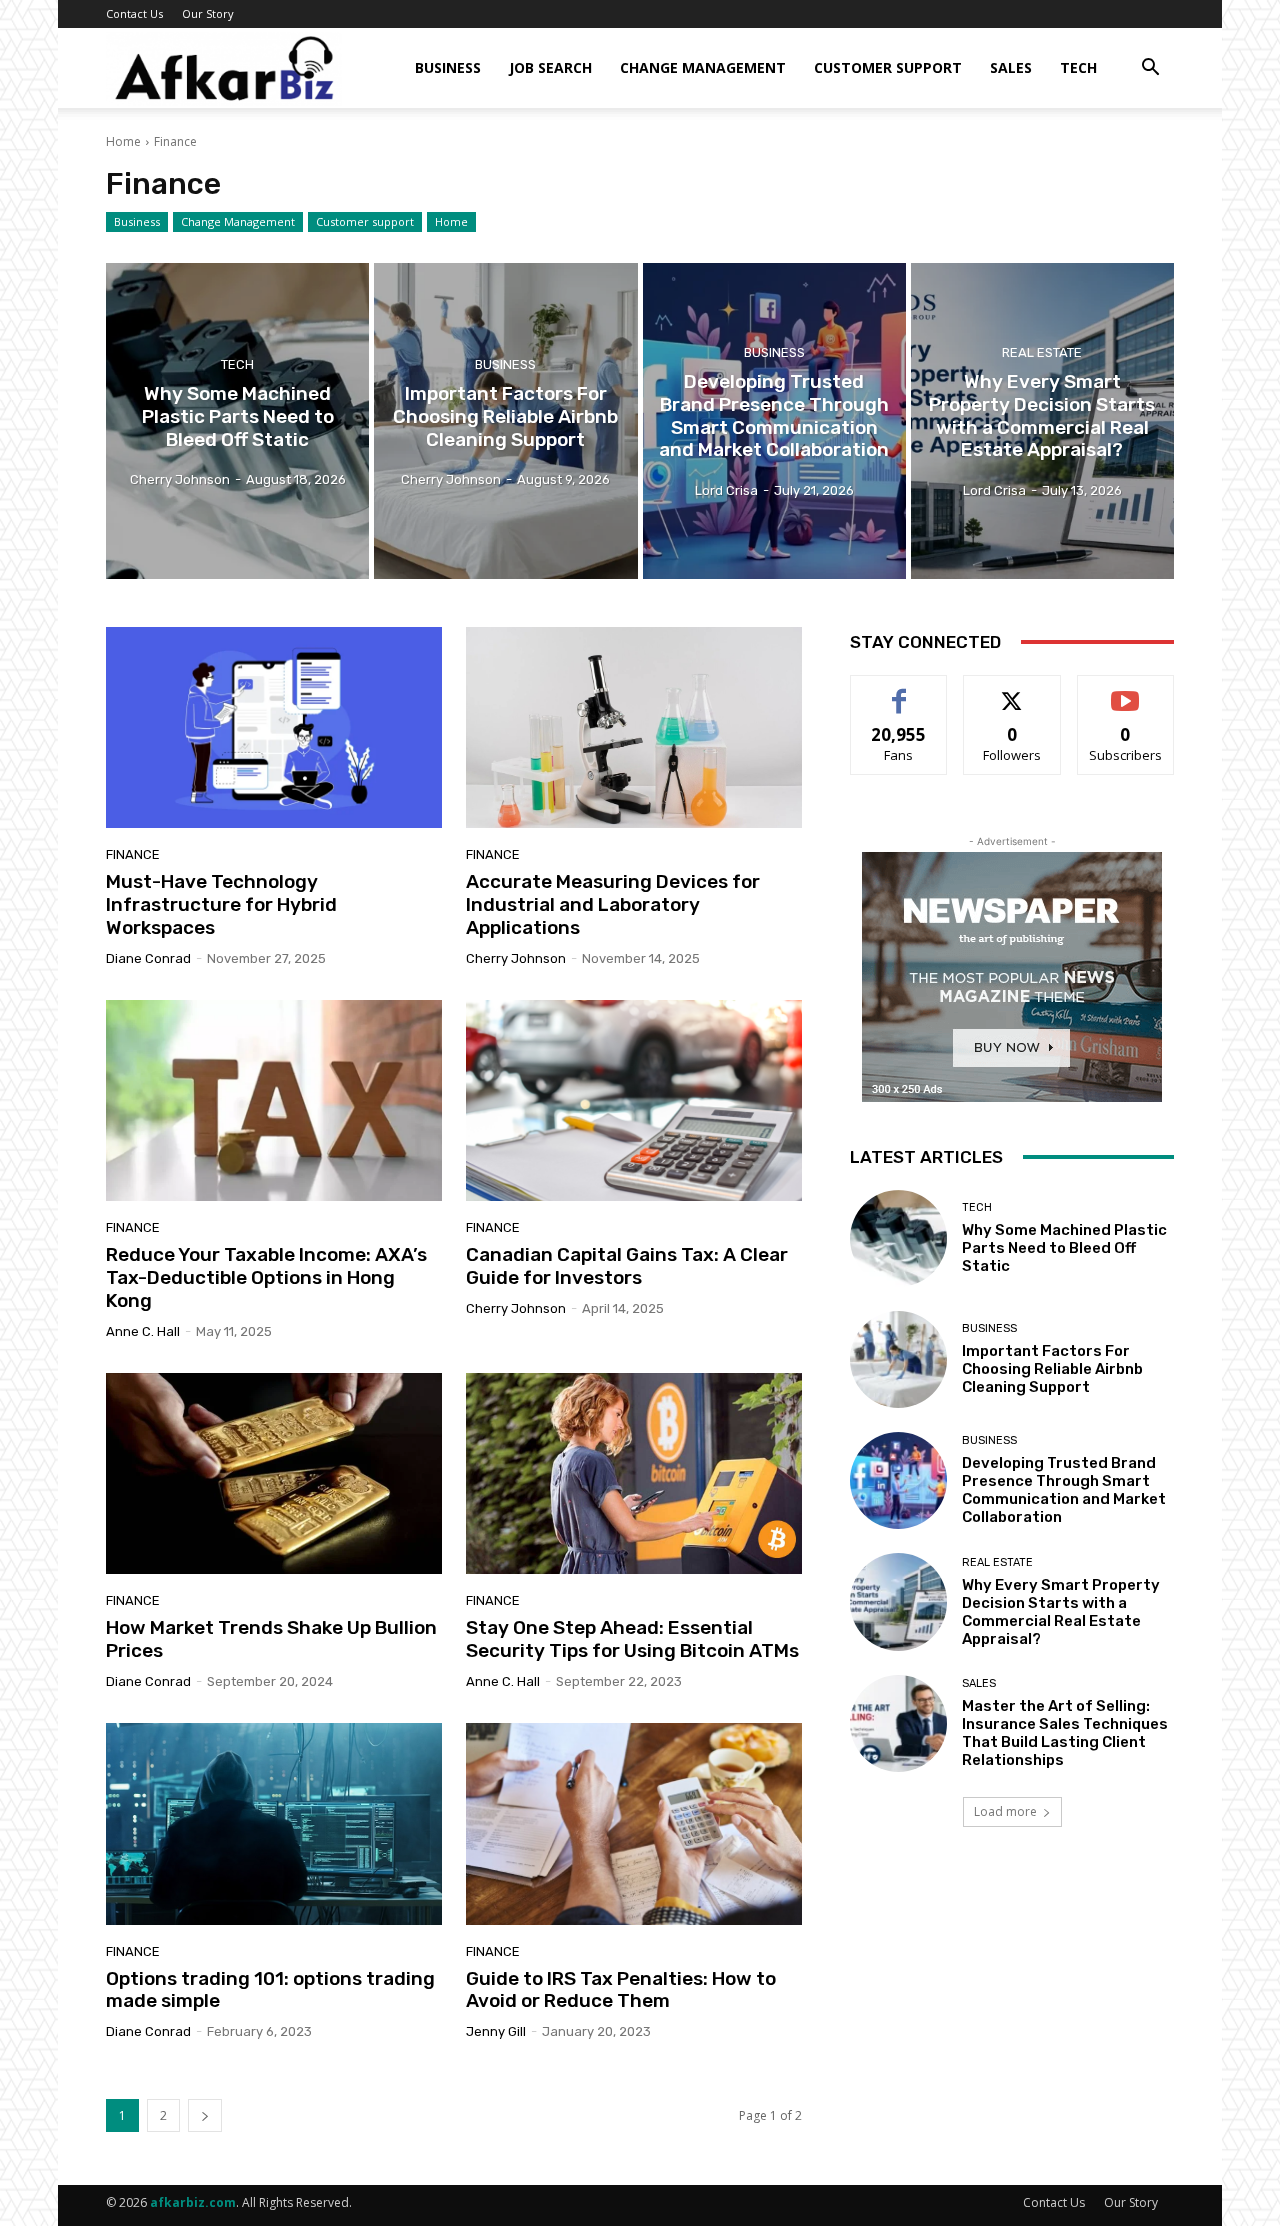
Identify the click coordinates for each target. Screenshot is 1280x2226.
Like (899, 690)
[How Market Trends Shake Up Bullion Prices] (274, 1474)
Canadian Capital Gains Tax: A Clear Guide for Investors (627, 1266)
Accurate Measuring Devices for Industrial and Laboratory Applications (613, 904)
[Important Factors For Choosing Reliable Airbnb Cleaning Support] (505, 421)
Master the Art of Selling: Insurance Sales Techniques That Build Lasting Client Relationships (1065, 1733)
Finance (133, 854)
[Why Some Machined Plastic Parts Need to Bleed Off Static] (237, 421)
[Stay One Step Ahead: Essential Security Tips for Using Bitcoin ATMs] (634, 1474)
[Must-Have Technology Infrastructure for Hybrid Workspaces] (274, 728)
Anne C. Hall (143, 1331)
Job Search (550, 67)
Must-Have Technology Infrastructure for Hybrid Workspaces (221, 904)
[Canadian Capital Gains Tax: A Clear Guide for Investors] (634, 1101)
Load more (1005, 1811)
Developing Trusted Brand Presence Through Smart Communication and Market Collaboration (1064, 1490)
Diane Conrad (148, 958)
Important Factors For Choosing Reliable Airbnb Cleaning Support (1052, 1369)
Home (123, 141)
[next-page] (205, 2115)
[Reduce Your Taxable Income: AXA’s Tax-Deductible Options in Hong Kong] (274, 1101)
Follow (1012, 690)
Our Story (208, 13)
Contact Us (134, 13)
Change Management (703, 67)
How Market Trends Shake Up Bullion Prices (271, 1639)
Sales (1011, 67)
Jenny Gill (496, 2031)
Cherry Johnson (516, 958)
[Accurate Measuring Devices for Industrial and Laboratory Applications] (634, 728)
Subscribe (1126, 690)
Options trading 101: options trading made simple (270, 1990)
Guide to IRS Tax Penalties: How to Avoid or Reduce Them (621, 1990)
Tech (1078, 67)
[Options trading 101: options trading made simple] (274, 1824)
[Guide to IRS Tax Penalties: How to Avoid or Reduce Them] (634, 1824)
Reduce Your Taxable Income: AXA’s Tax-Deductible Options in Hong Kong (266, 1277)
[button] (1150, 69)
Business (448, 67)
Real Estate (1042, 352)
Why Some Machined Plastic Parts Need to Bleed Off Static (1064, 1248)
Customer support (888, 67)
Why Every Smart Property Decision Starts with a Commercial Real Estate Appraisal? (1061, 1612)
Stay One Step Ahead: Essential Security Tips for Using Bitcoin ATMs (632, 1639)
